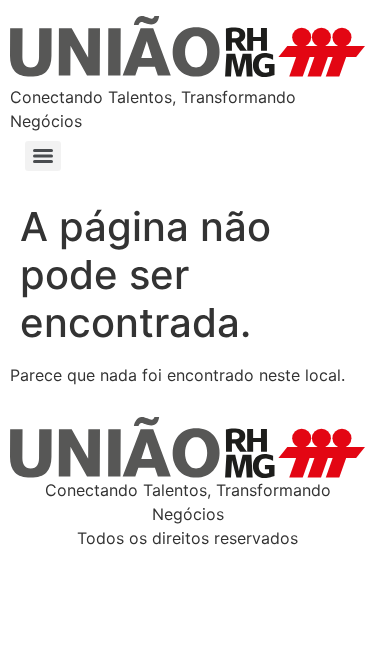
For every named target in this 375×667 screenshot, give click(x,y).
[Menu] (43, 156)
